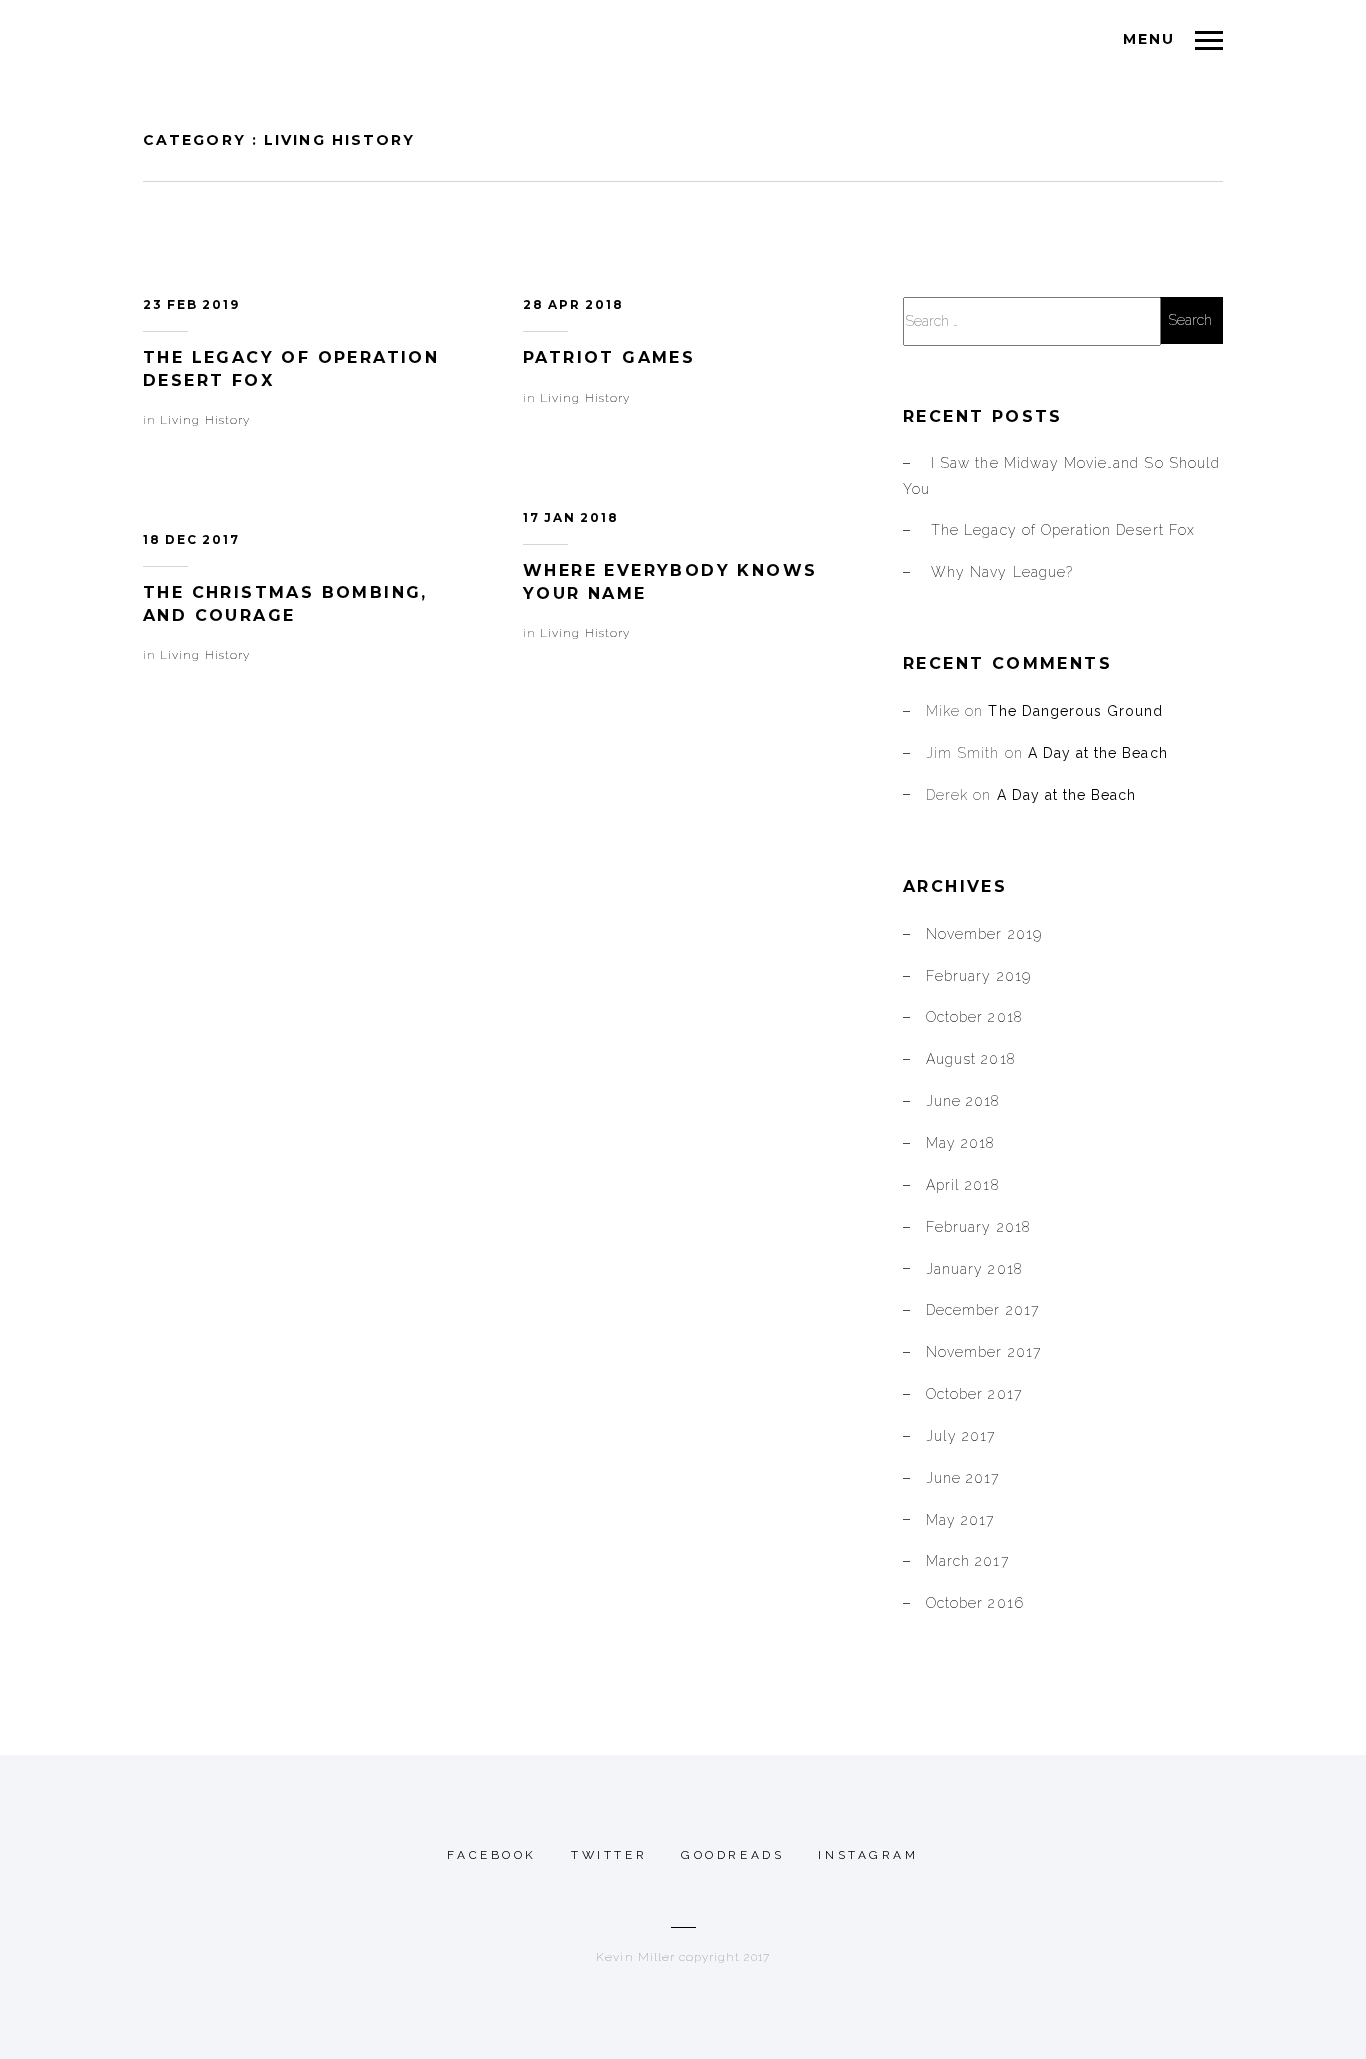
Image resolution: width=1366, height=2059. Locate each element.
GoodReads (732, 1855)
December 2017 (982, 1310)
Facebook (492, 1855)
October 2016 (975, 1603)
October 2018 (974, 1017)
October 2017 (974, 1394)
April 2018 (962, 1185)
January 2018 (974, 1269)
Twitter (609, 1855)
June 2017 (962, 1478)
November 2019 (984, 934)
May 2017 (960, 1520)
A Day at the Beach (1098, 753)
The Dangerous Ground (1075, 711)
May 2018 (960, 1143)
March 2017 (967, 1561)
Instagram (868, 1855)
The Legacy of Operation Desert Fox (1063, 530)
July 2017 (960, 1436)
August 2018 (970, 1059)
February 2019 (978, 976)
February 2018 (978, 1227)
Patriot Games (609, 357)
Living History (205, 420)
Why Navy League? (1002, 572)
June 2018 (962, 1101)
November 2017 (983, 1352)
